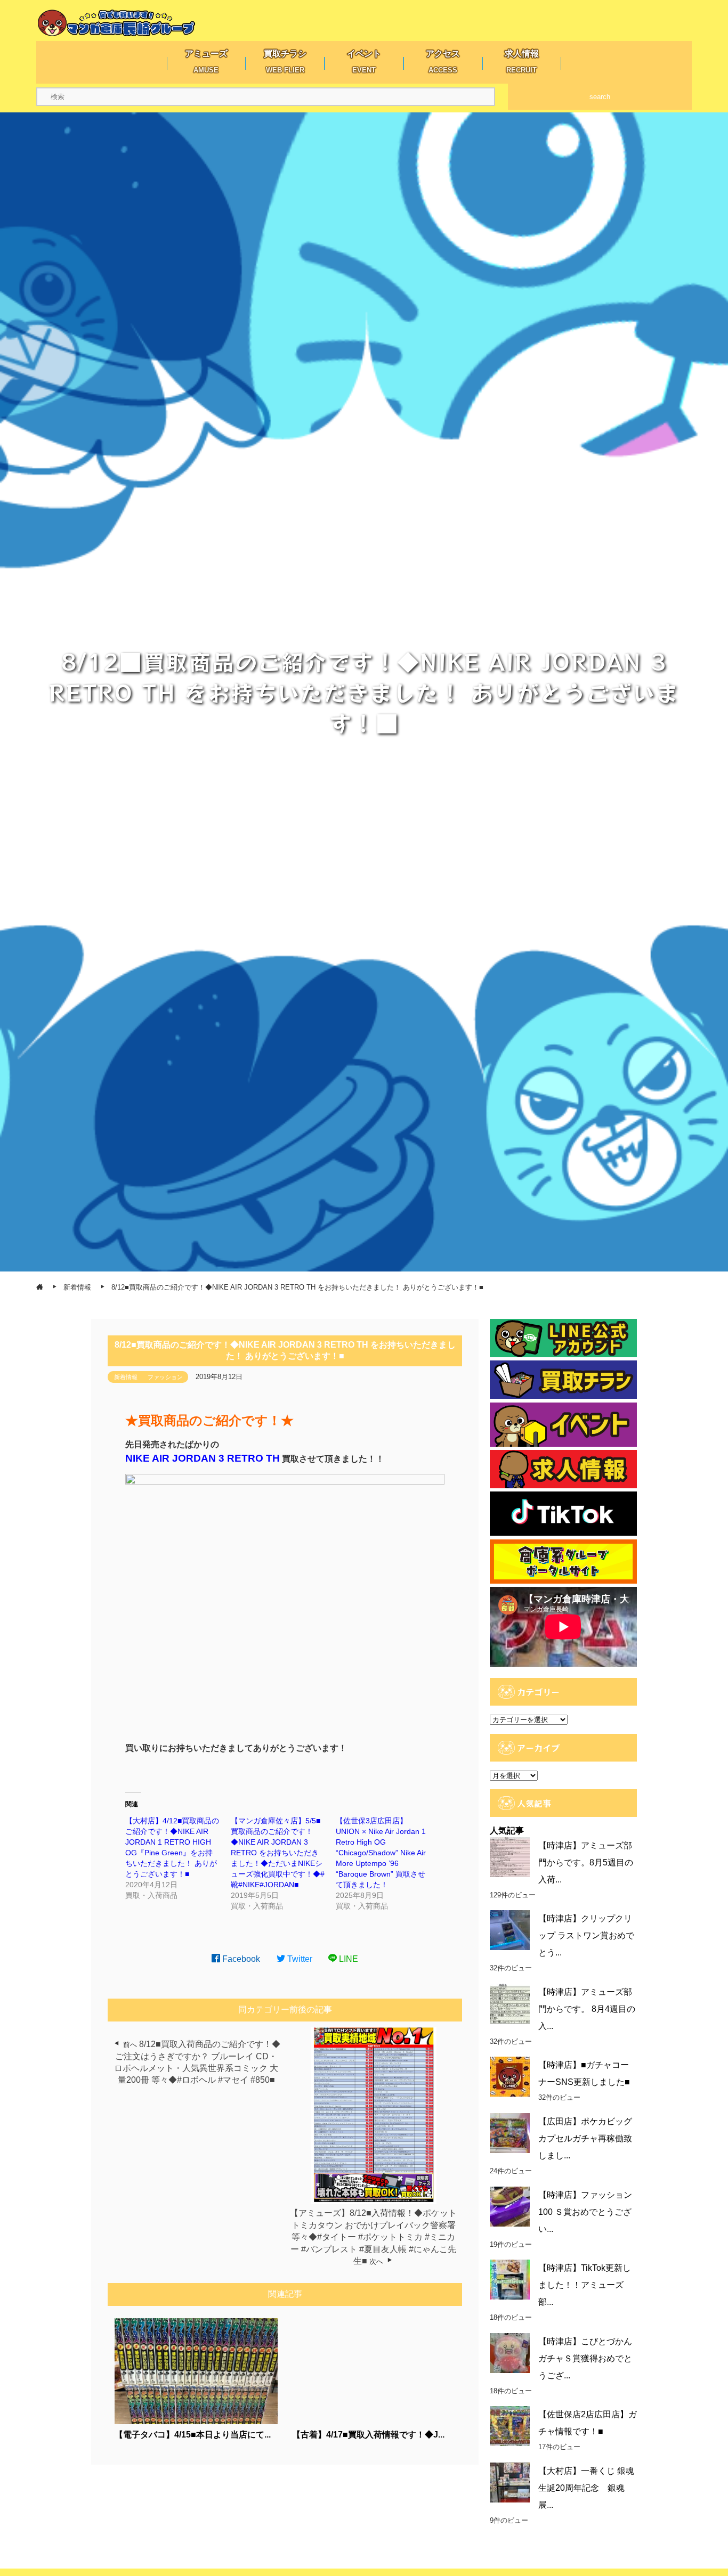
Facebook (240, 1959)
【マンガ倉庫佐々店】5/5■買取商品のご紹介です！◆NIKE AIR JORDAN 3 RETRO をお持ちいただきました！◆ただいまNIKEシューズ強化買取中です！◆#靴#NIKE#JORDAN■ (278, 1853)
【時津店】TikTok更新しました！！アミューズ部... (585, 2285)
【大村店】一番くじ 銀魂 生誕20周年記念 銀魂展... (586, 2488)
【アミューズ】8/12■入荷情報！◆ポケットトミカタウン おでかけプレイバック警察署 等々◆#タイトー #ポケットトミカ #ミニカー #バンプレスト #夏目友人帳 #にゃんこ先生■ (373, 2237)
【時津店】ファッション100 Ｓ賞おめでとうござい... (585, 2212)
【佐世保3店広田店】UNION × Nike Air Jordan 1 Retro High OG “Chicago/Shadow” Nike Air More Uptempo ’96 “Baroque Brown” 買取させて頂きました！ (381, 1853)
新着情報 (126, 1377)
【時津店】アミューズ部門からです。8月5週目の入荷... (586, 1862)
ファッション (165, 1377)
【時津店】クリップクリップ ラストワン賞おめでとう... (586, 1935)
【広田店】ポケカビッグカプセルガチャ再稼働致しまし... (585, 2138)
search (600, 97)
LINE (347, 1959)
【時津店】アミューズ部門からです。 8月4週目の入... (587, 2009)
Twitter (299, 1959)
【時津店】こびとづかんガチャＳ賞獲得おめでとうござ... (585, 2358)
